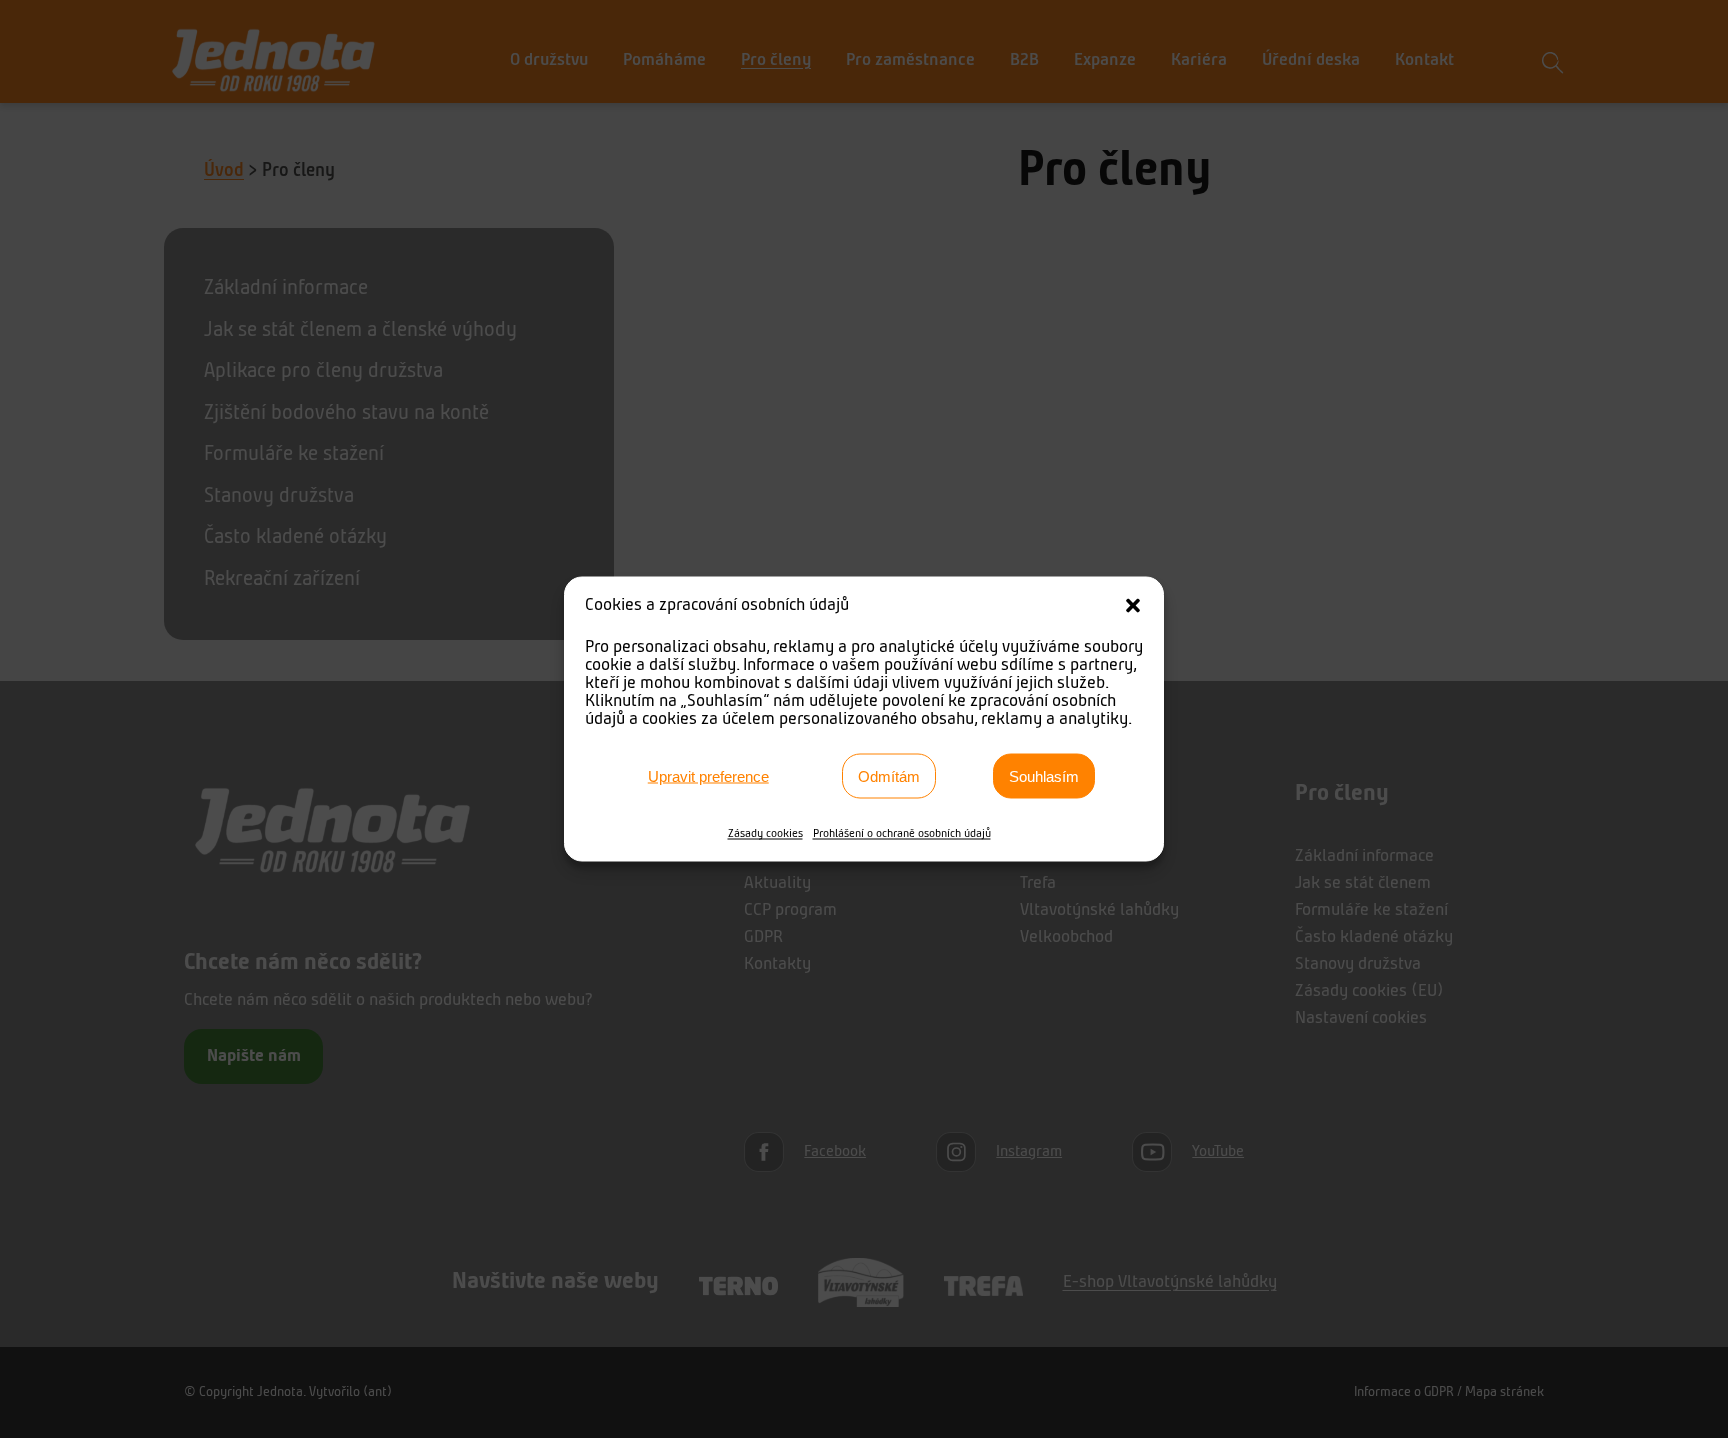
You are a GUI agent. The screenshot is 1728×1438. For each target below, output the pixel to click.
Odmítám (889, 775)
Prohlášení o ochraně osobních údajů (902, 834)
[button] (1133, 606)
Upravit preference (708, 775)
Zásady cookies (765, 834)
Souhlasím (1044, 775)
